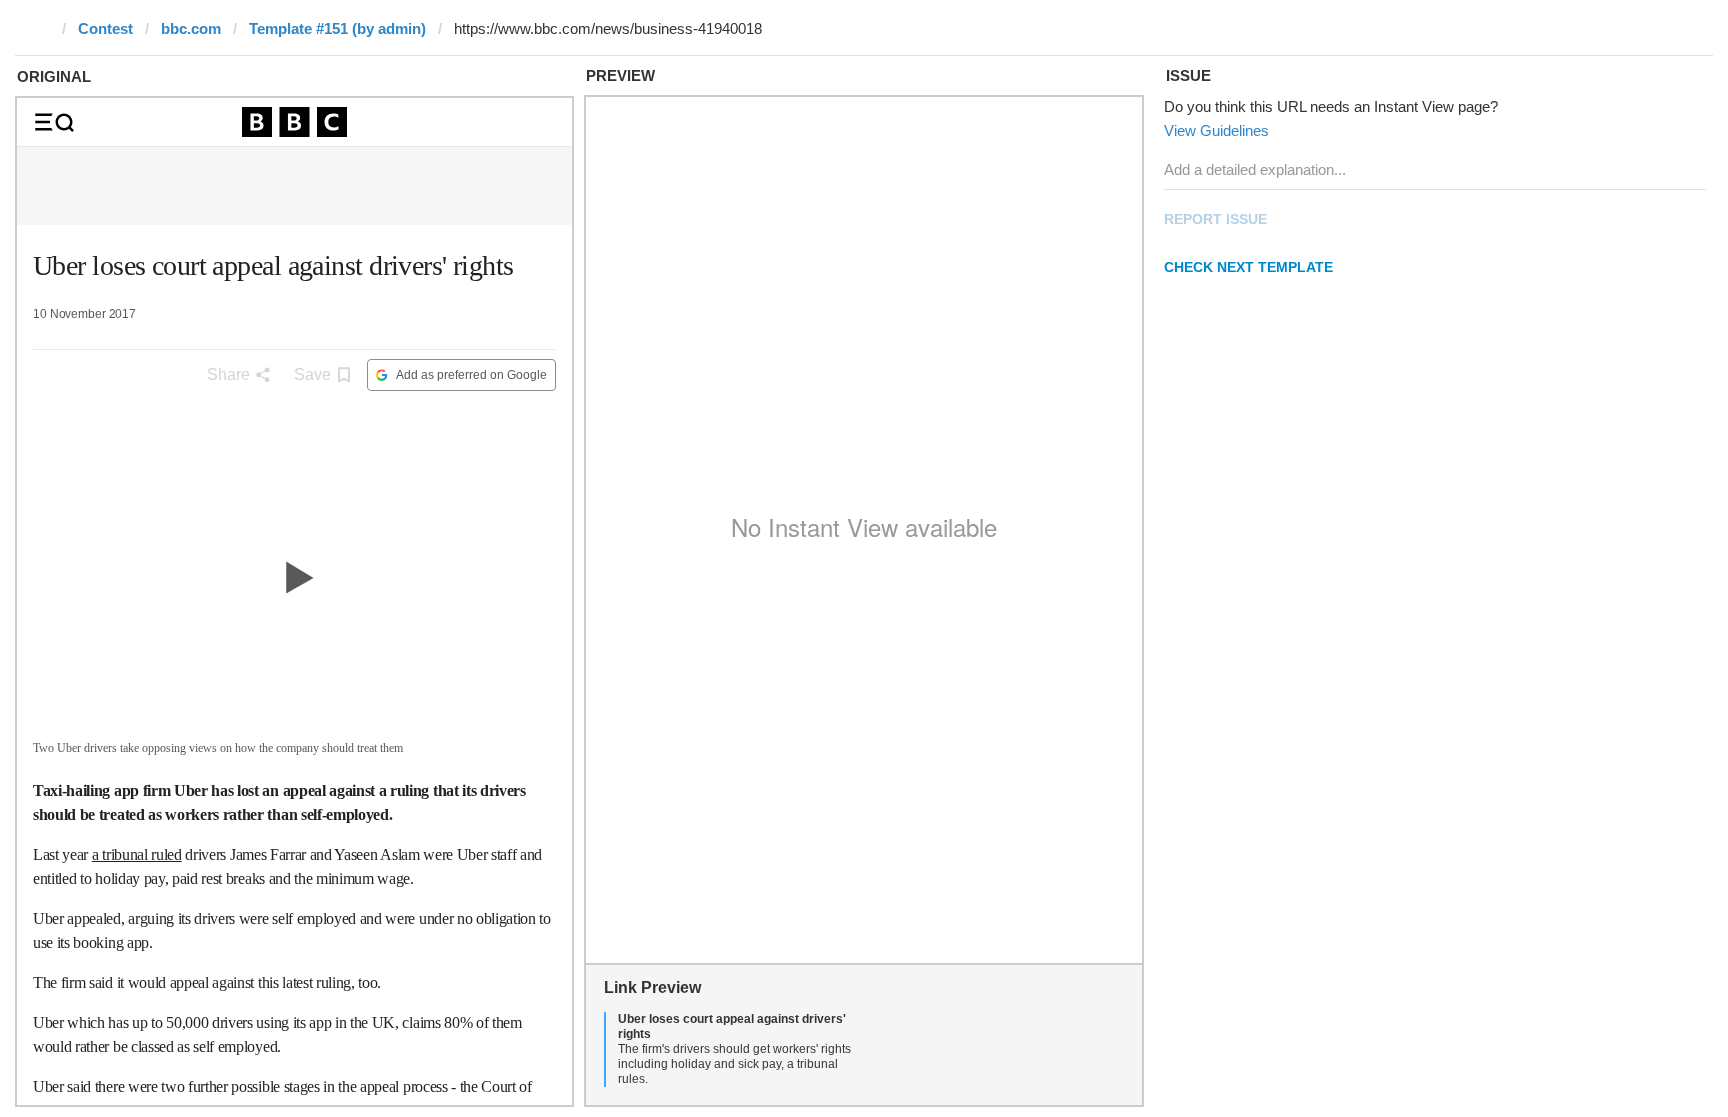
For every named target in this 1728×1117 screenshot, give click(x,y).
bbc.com (191, 28)
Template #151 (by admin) (337, 28)
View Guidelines (1216, 130)
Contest (105, 28)
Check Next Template (1248, 267)
